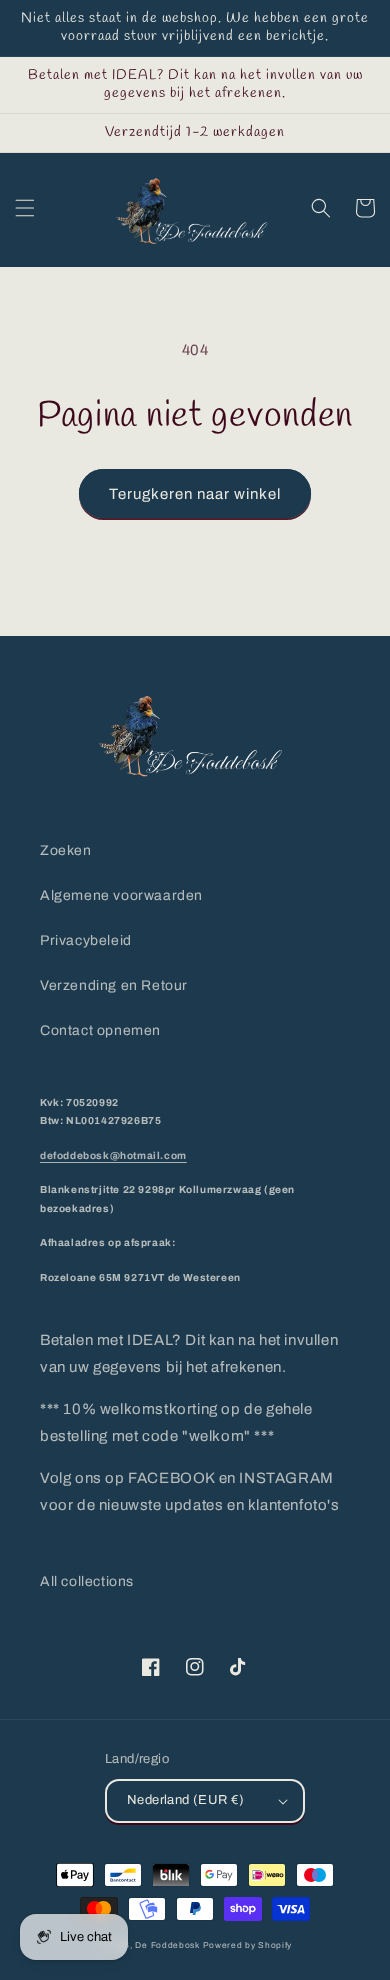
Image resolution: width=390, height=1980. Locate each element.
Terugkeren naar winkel (195, 494)
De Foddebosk (167, 1945)
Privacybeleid (86, 940)
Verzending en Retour (114, 985)
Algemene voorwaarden (121, 895)
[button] (25, 208)
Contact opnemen (100, 1030)
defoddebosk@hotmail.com (113, 1155)
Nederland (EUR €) (186, 1800)
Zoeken (66, 850)
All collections (87, 1581)
